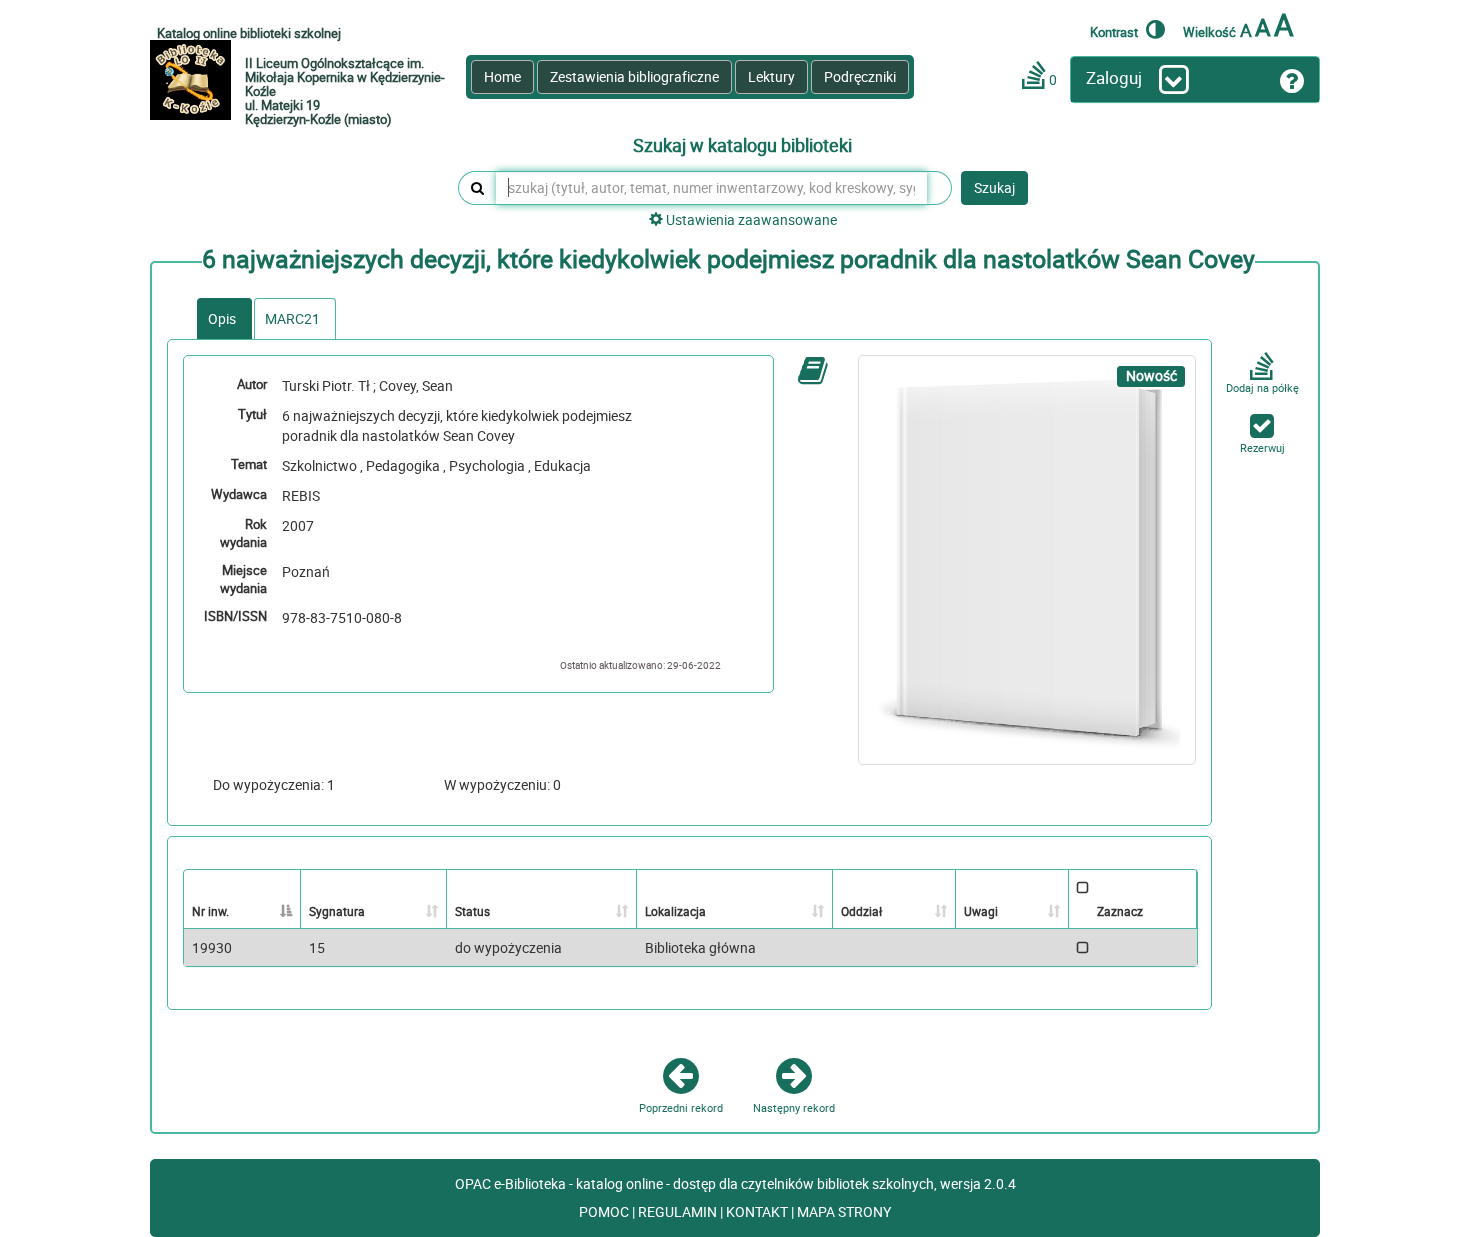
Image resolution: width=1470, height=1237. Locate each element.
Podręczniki (860, 76)
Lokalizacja (675, 911)
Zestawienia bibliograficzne (634, 76)
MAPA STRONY (844, 1211)
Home (502, 76)
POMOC (605, 1211)
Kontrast (1115, 31)
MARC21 (292, 318)
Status (472, 911)
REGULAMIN (679, 1211)
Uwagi (981, 911)
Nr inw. (210, 911)
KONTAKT (758, 1211)
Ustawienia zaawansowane (750, 219)
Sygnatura (337, 911)
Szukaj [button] (994, 187)
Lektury (771, 76)
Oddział (861, 911)
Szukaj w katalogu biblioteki (742, 146)
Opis (222, 318)
